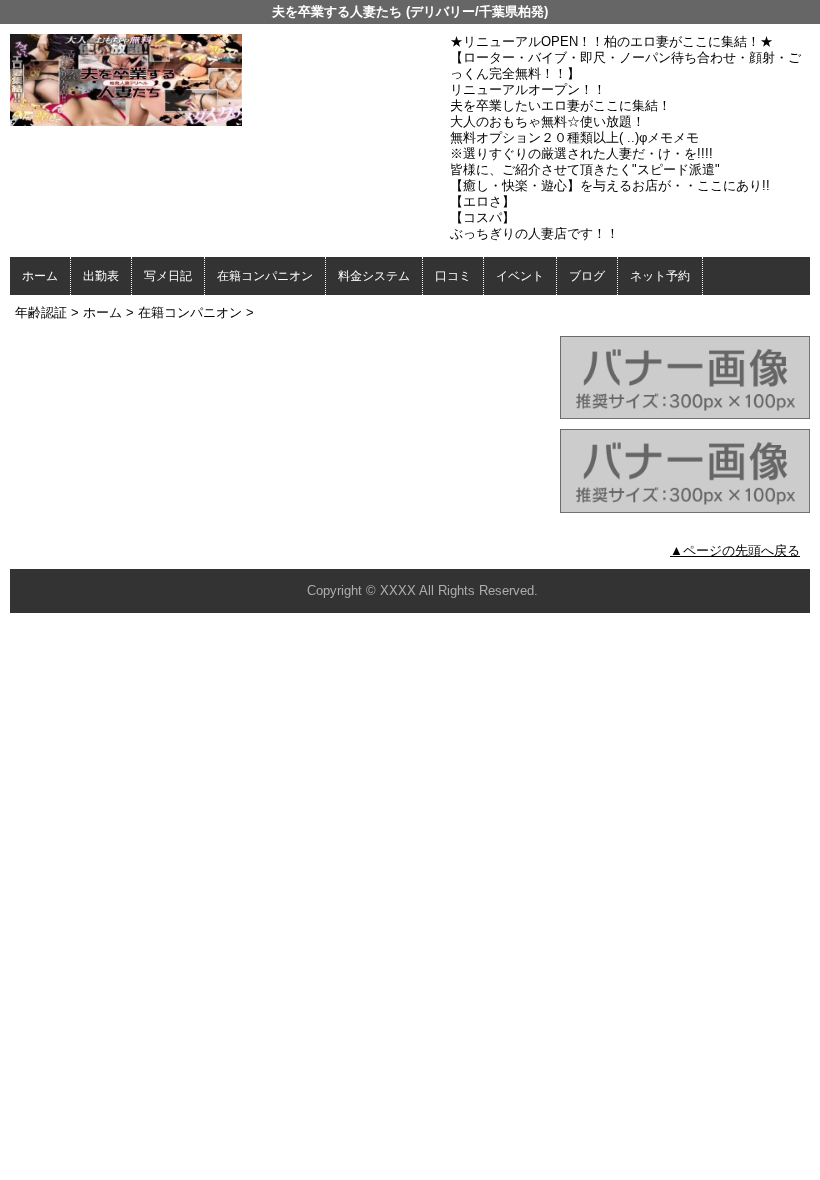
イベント (520, 276)
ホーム (40, 276)
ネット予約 (660, 276)
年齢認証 (41, 312)
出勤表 (101, 276)
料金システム (374, 276)
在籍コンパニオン (265, 276)
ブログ (587, 276)
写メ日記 (168, 276)
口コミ (453, 276)
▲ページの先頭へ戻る (735, 550)
